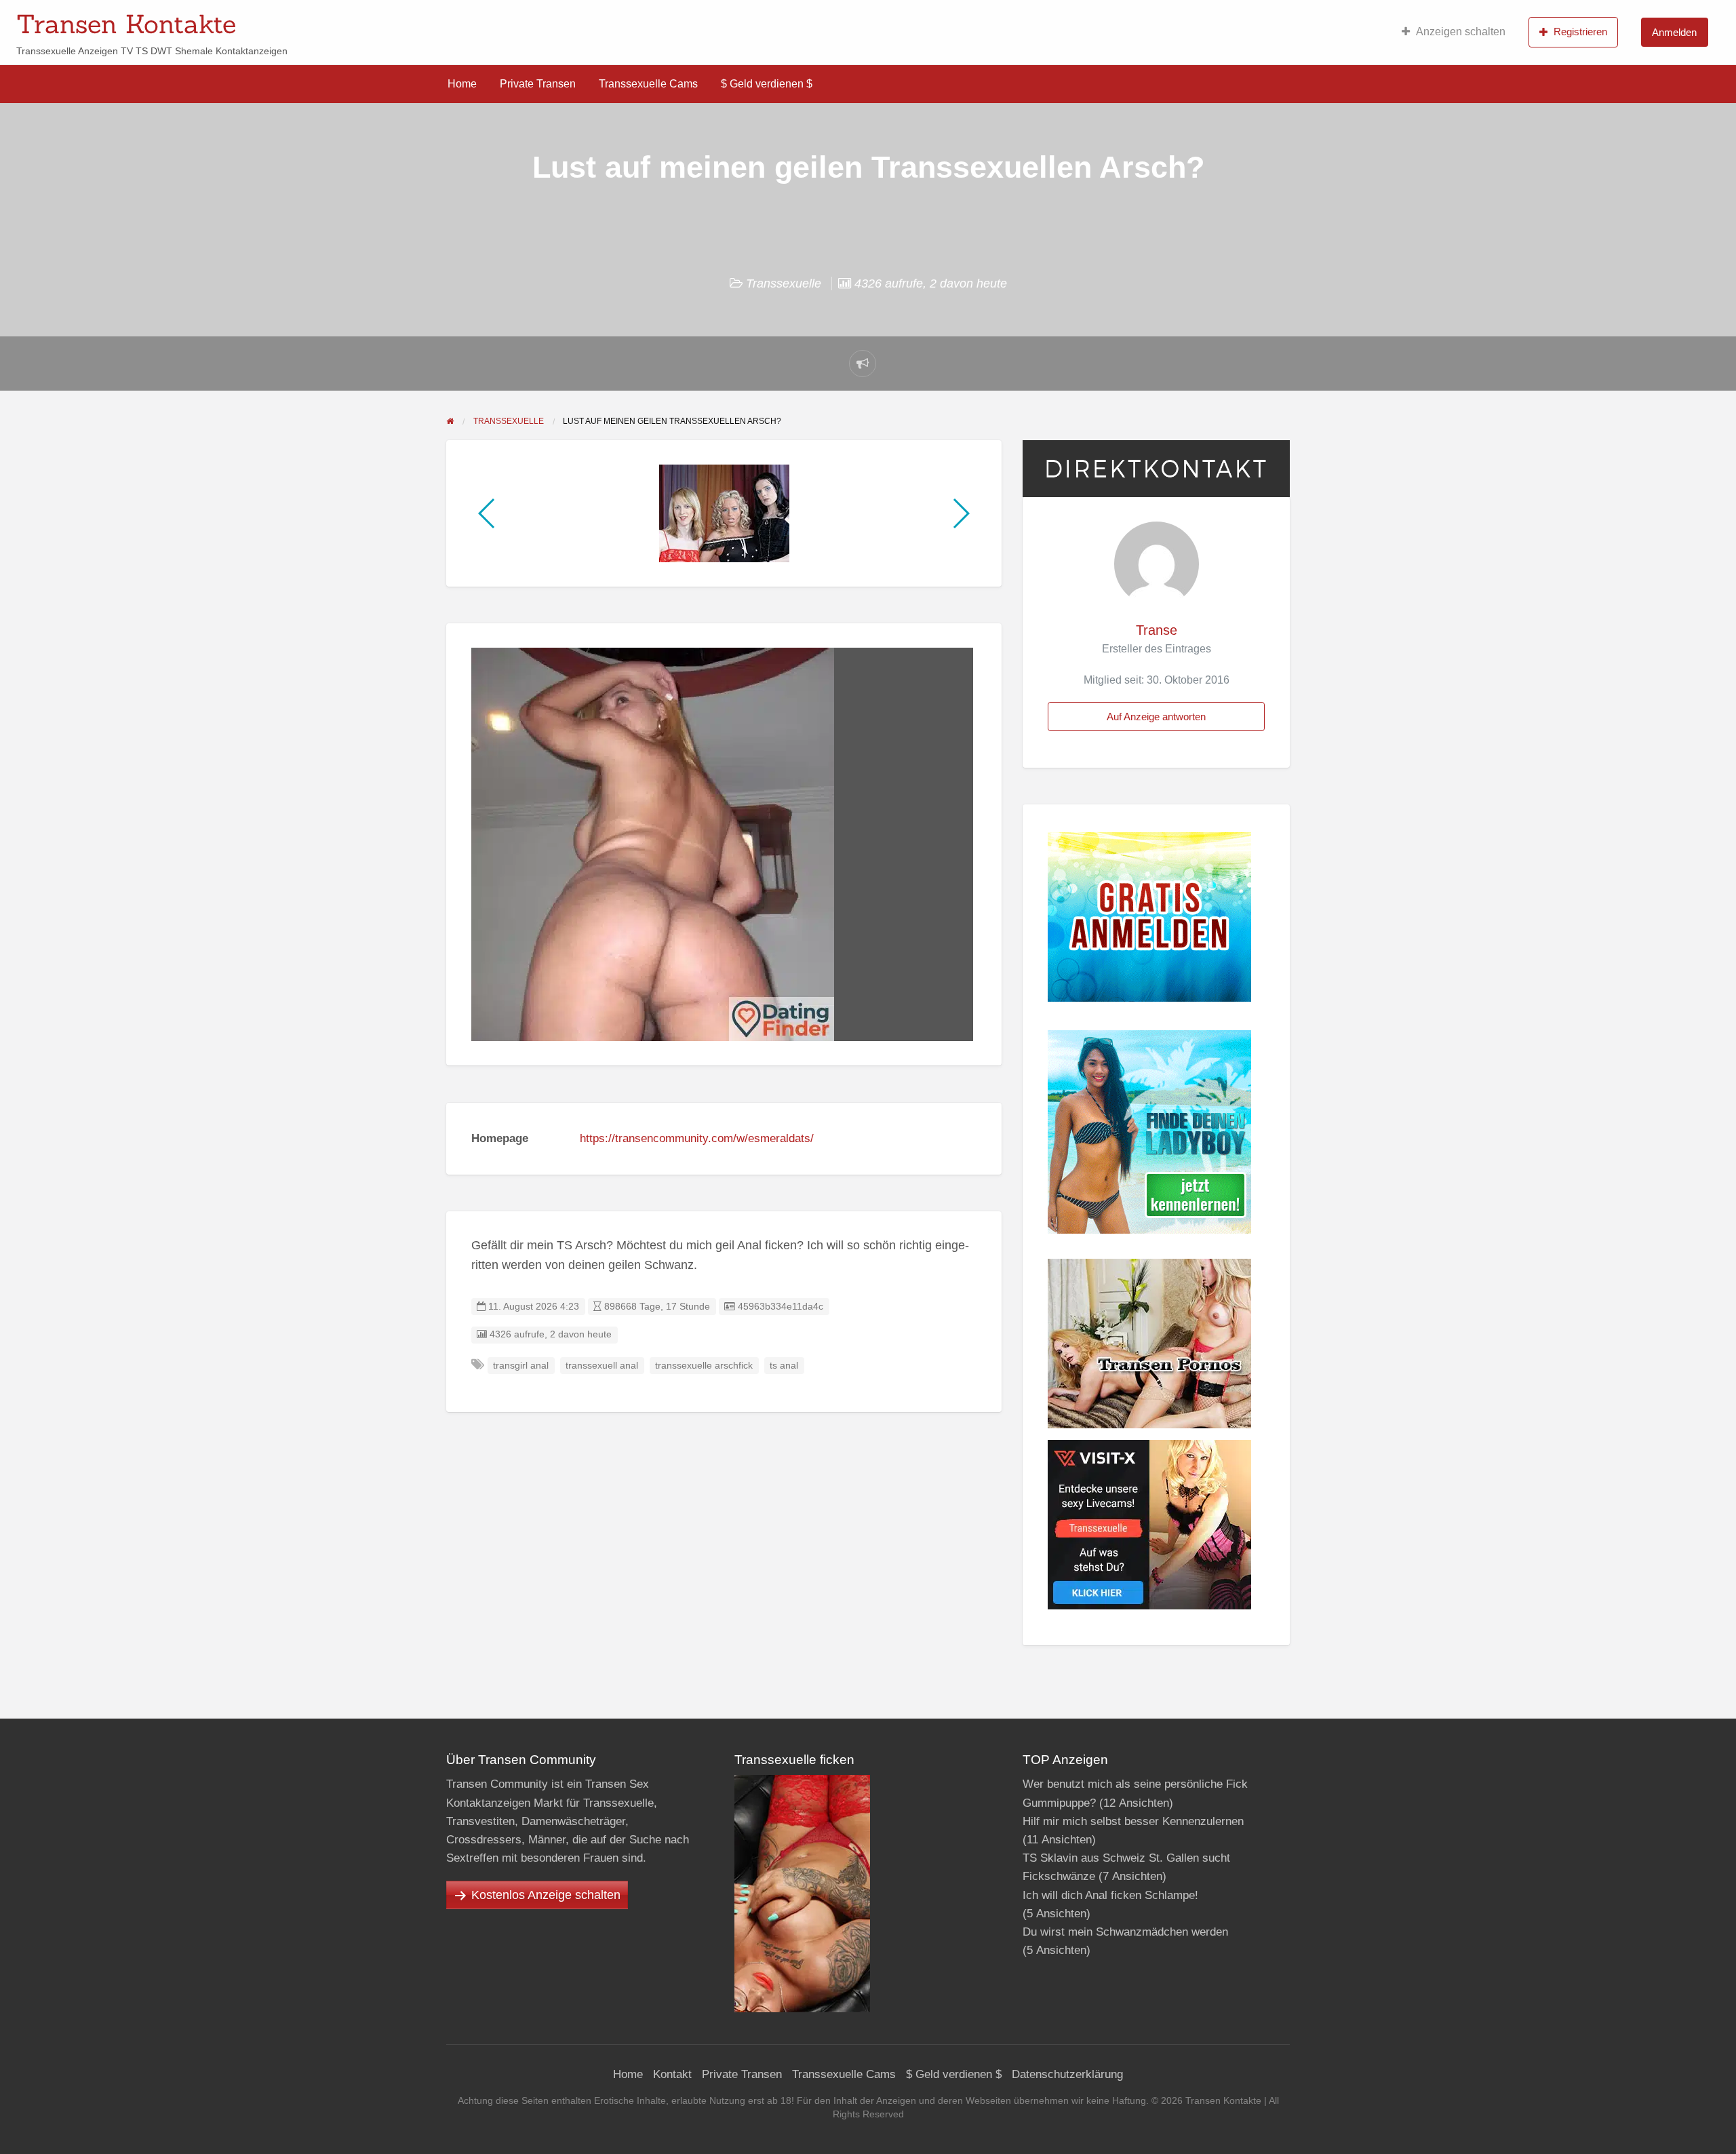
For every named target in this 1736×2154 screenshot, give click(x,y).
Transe (1157, 630)
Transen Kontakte (126, 24)
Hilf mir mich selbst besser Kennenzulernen (1133, 1821)
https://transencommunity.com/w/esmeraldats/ (697, 1138)
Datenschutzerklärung (1067, 2074)
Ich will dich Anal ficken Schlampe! (1110, 1895)
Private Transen (538, 84)
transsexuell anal (602, 1366)
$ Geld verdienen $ (767, 84)
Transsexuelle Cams (648, 84)
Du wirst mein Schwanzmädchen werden (1125, 1932)
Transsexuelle (784, 283)
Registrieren (1580, 32)
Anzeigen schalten (1461, 32)
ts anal (784, 1366)
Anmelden (1674, 32)
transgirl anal (521, 1366)
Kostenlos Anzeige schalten (546, 1895)
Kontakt (672, 2074)
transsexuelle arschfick (704, 1366)
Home (462, 84)
